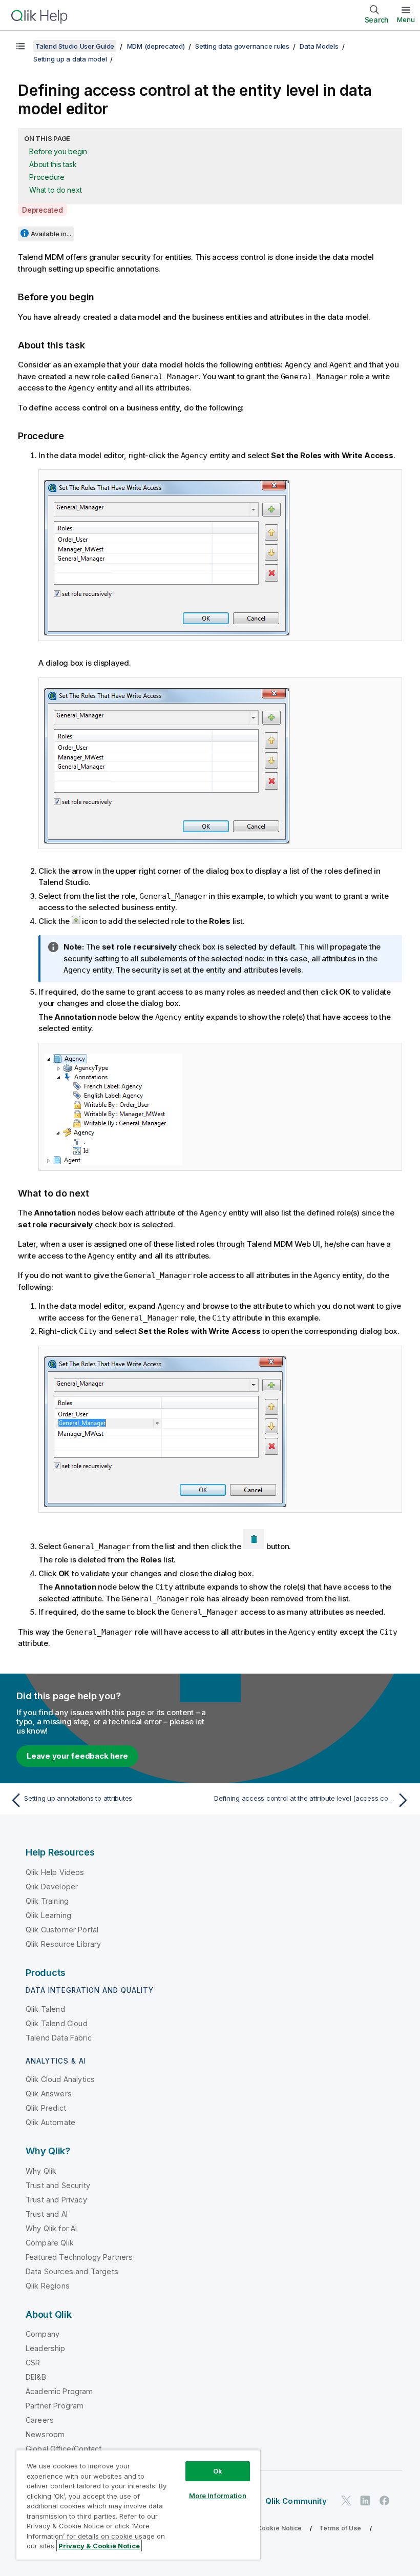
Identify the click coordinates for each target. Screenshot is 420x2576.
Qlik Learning (48, 1915)
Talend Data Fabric (59, 2038)
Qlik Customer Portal (62, 1930)
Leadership (46, 2348)
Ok (218, 2471)
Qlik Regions (48, 2286)
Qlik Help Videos (55, 1872)
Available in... (51, 234)
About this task (53, 164)
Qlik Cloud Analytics (60, 2079)
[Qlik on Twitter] (346, 2501)
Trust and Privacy (56, 2200)
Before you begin (58, 151)
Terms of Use (340, 2528)
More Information (218, 2496)
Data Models (319, 46)
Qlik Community (296, 2501)
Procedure (47, 177)
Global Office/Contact (64, 2449)
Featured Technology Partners (79, 2257)
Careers (40, 2420)
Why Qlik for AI (51, 2228)
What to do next (55, 190)
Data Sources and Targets (72, 2271)
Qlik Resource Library (63, 1944)
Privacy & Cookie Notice (264, 2528)
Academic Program (59, 2391)
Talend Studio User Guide (75, 46)
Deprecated (43, 210)
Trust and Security (58, 2185)
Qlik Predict (46, 2108)
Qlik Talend (45, 2009)
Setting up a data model (70, 59)
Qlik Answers (49, 2094)
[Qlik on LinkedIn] (365, 2501)
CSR (33, 2363)
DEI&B (36, 2377)
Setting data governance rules (242, 46)
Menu (406, 19)
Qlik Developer (52, 1887)
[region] (138, 2505)
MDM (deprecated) (156, 46)
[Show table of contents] (20, 46)
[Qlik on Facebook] (385, 2501)
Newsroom (45, 2434)
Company (43, 2334)
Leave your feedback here (77, 1756)
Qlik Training (47, 1901)
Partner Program (55, 2406)
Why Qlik (41, 2171)
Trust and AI (47, 2214)
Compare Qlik (50, 2243)
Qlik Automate (50, 2122)
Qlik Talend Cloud (57, 2023)
